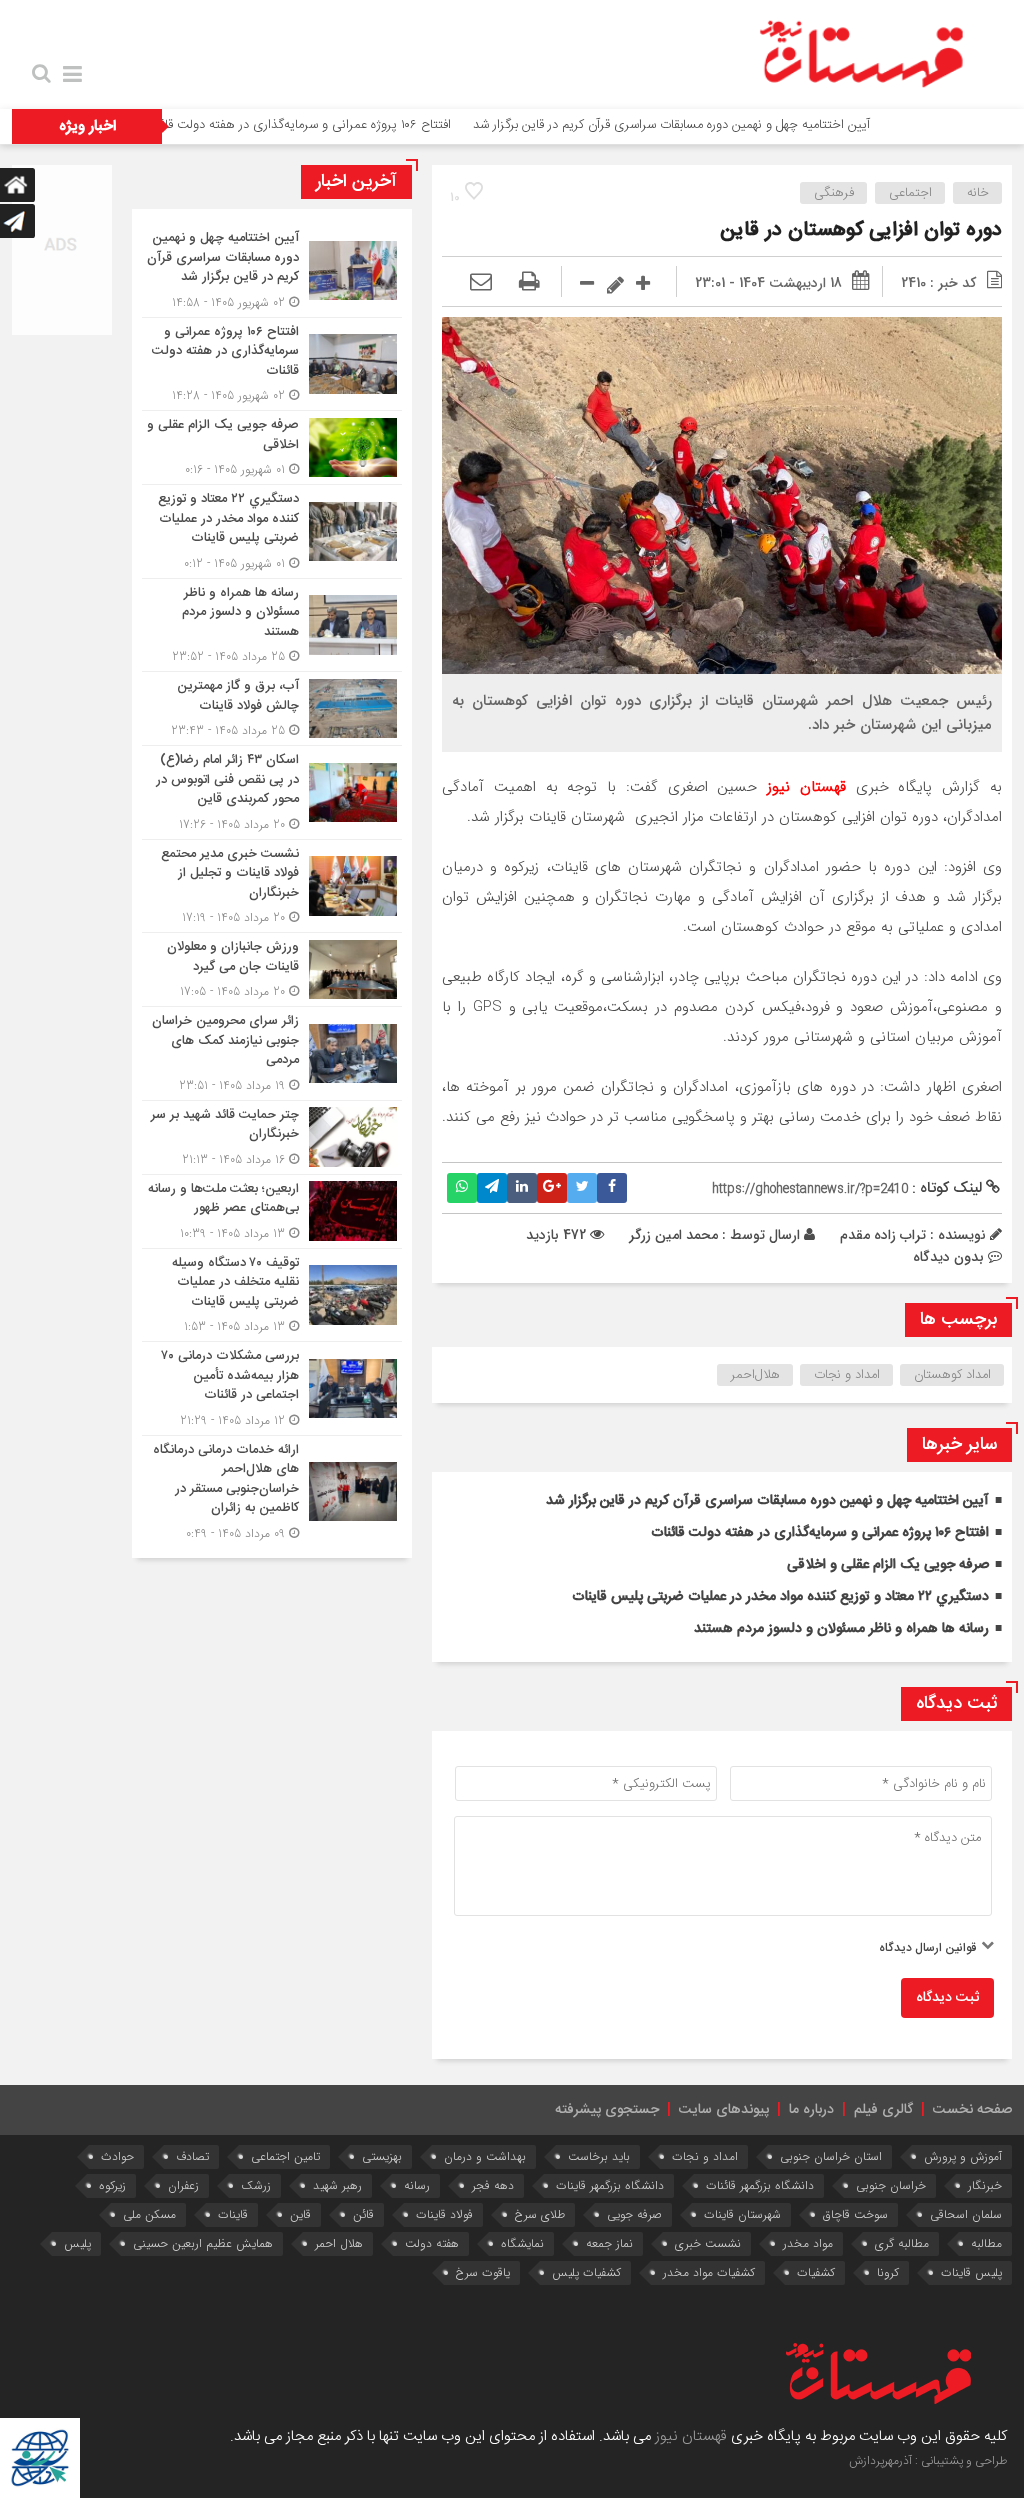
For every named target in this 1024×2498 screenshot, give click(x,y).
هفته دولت (432, 2243)
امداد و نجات (847, 1375)
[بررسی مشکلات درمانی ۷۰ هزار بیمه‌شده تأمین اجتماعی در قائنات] (272, 1388)
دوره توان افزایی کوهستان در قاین (861, 230)
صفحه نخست (972, 2110)
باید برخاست (599, 2156)
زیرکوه (112, 2185)
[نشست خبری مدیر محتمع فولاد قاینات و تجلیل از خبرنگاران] (272, 886)
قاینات (233, 2214)
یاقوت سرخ (483, 2272)
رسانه (417, 2185)
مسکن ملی (149, 2214)
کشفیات (816, 2272)
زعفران (183, 2185)
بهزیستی (382, 2156)
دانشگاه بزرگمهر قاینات (610, 2185)
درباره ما (811, 2110)
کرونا (888, 2272)
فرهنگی (834, 193)
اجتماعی (910, 193)
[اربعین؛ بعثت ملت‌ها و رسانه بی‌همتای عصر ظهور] (272, 1211)
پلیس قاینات (971, 2272)
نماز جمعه (609, 2243)
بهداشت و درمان (485, 2156)
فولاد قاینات (444, 2214)
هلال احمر (339, 2243)
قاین (300, 2214)
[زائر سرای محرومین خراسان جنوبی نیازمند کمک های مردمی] (272, 1053)
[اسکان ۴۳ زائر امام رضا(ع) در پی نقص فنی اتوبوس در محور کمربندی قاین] (272, 792)
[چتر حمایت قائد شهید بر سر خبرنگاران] (272, 1137)
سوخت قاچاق (855, 2214)
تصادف (192, 2156)
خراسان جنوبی (891, 2185)
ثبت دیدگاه (947, 1998)
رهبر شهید (337, 2185)
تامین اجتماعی (285, 2156)
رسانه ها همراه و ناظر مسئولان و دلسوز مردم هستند (841, 1629)
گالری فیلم (883, 2110)
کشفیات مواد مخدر (709, 2272)
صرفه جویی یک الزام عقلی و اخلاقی (888, 1565)
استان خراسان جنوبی (831, 2156)
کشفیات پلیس (586, 2272)
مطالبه (986, 2243)
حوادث (117, 2156)
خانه (978, 193)
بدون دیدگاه (948, 1257)
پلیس (77, 2243)
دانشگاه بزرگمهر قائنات (760, 2185)
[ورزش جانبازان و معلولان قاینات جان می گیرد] (272, 969)
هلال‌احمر (755, 1375)
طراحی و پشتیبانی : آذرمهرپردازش (928, 2461)
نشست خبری (708, 2243)
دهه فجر (493, 2185)
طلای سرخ (540, 2214)
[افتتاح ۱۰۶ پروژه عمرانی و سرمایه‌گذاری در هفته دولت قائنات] (272, 364)
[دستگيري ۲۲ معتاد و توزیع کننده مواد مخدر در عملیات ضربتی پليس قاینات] (272, 531)
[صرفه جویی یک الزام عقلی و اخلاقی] (272, 447)
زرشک (256, 2185)
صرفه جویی (634, 2214)
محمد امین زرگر (673, 1235)
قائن (363, 2214)
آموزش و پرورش (963, 2156)
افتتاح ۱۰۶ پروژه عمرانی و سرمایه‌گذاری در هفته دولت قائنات (370, 125)
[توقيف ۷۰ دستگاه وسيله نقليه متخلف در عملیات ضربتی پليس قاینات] (272, 1295)
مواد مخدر (808, 2243)
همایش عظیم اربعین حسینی (203, 2243)
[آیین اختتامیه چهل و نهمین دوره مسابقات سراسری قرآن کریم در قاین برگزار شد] (272, 270)
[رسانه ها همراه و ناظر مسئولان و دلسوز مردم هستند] (272, 625)
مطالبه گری (902, 2243)
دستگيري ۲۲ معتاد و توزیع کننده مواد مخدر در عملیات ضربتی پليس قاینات (780, 1597)
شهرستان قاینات (742, 2214)
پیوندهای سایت (724, 2110)
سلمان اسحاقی (966, 2214)
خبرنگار (985, 2185)
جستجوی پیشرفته (607, 2110)
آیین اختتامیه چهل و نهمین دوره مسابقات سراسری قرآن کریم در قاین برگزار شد (744, 125)
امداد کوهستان (952, 1375)
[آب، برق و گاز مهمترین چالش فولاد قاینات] (272, 708)
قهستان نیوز (691, 2436)
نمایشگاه (522, 2243)
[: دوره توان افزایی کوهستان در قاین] (481, 283)
